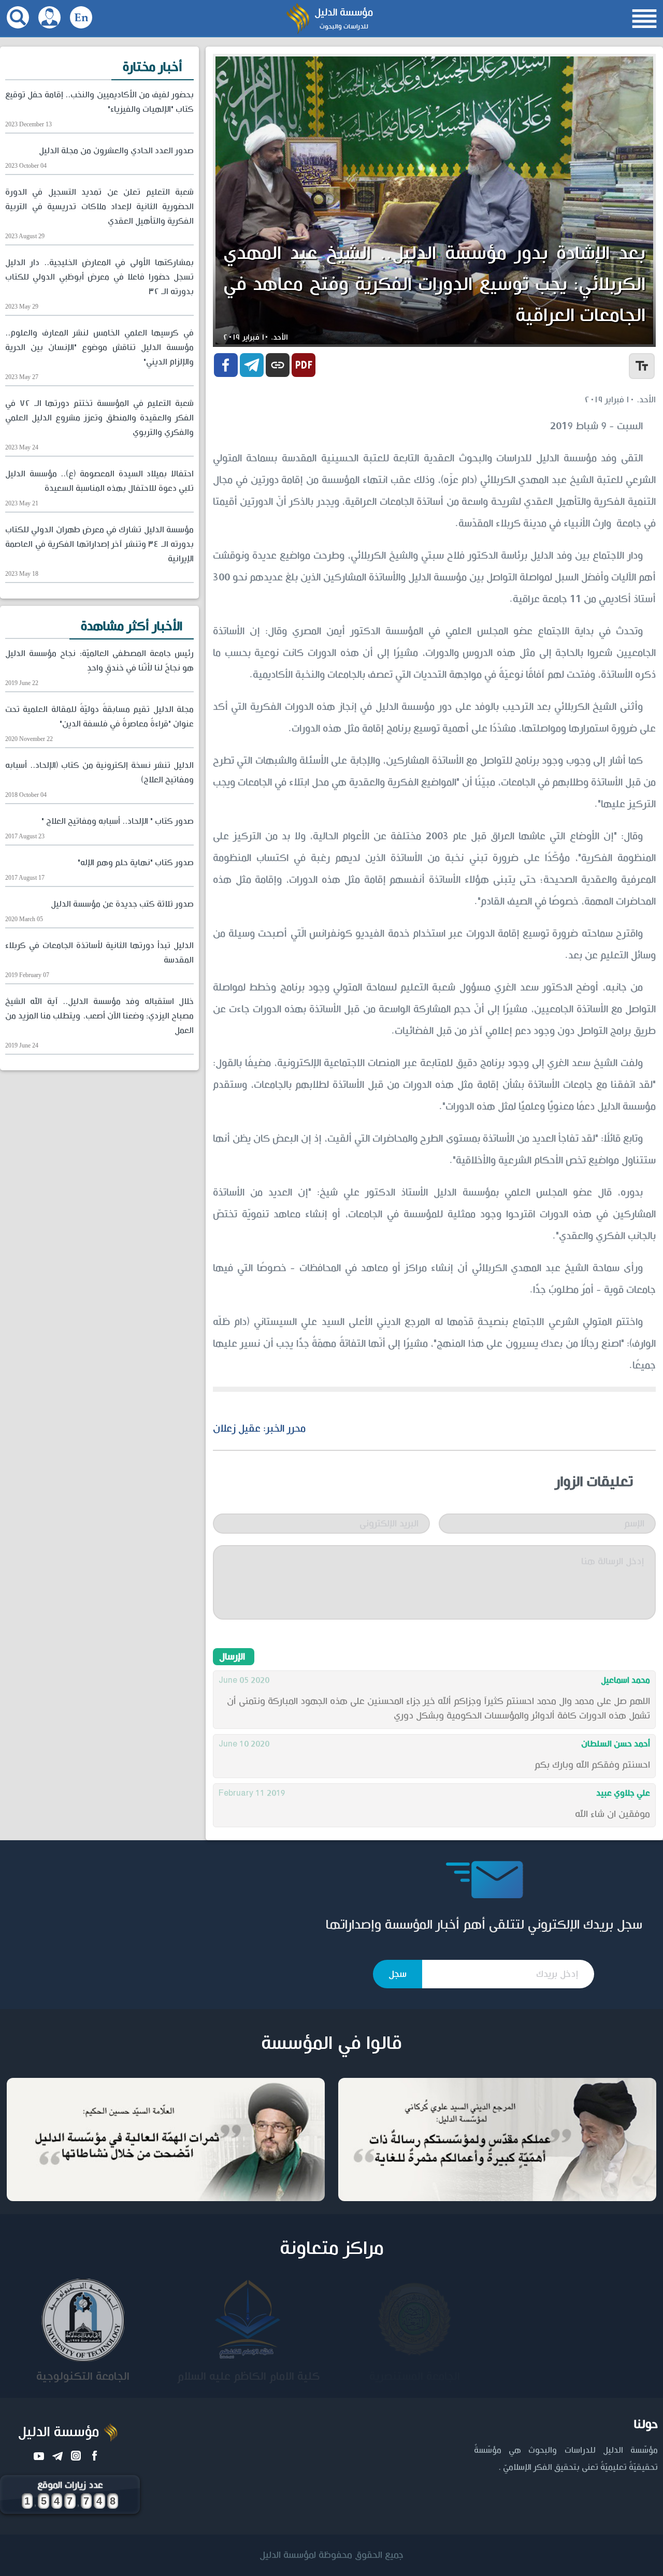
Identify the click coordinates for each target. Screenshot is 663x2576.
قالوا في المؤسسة (331, 2044)
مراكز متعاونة (332, 2249)
